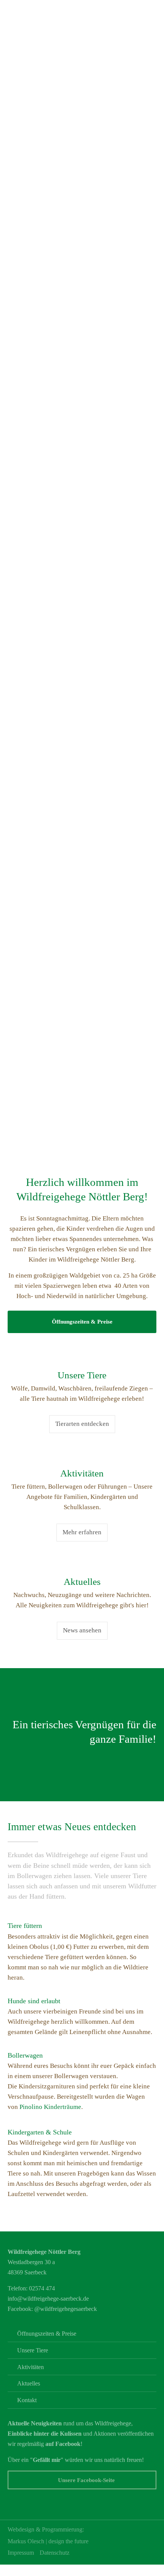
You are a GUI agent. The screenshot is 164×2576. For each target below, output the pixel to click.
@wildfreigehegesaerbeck (66, 2309)
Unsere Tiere (33, 2350)
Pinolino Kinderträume (50, 2107)
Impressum (21, 2553)
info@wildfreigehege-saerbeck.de (48, 2299)
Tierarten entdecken (82, 1424)
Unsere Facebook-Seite (86, 2480)
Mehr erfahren (82, 1532)
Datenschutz (55, 2553)
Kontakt (27, 2400)
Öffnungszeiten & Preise (82, 1321)
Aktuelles (29, 2383)
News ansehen (82, 1630)
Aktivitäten (31, 2367)
